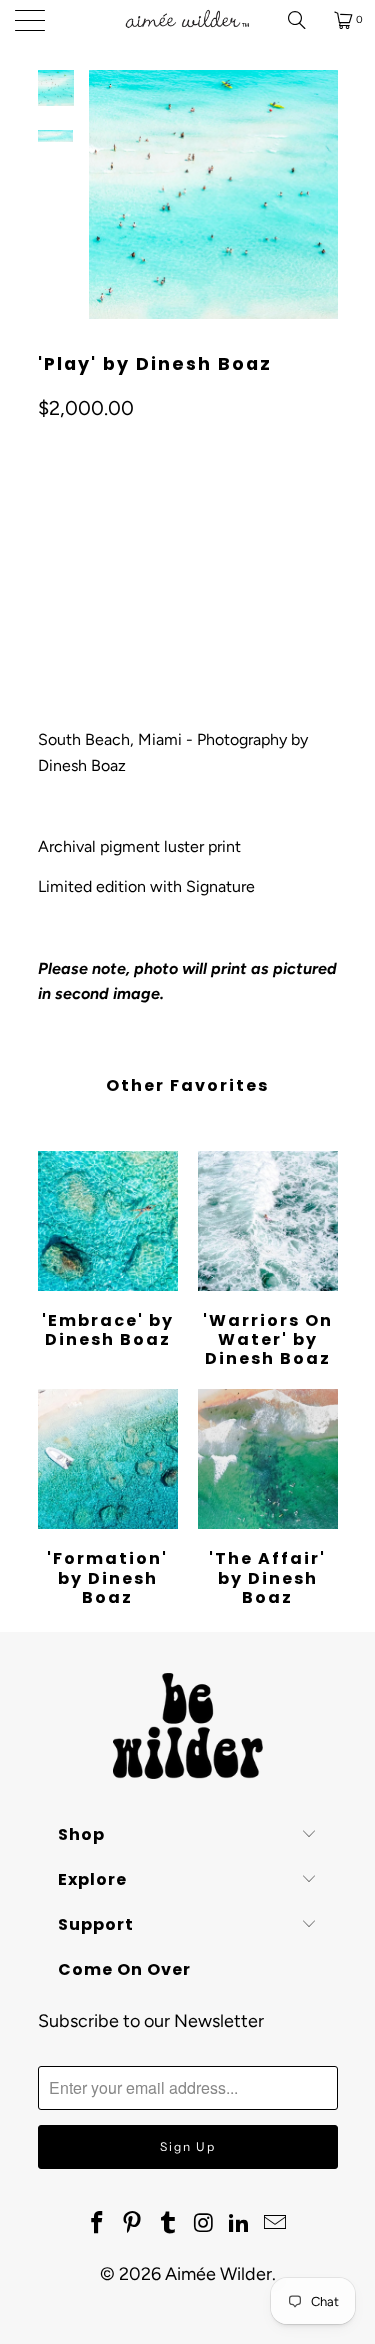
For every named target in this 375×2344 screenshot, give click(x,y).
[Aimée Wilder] (188, 20)
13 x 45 (69, 501)
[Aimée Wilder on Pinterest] (133, 2224)
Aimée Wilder (218, 2274)
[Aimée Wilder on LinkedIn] (240, 2224)
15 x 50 (140, 501)
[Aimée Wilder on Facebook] (97, 2224)
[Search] (304, 20)
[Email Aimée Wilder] (276, 2224)
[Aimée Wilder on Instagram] (205, 2224)
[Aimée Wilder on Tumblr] (169, 2224)
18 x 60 (212, 501)
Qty (49, 559)
